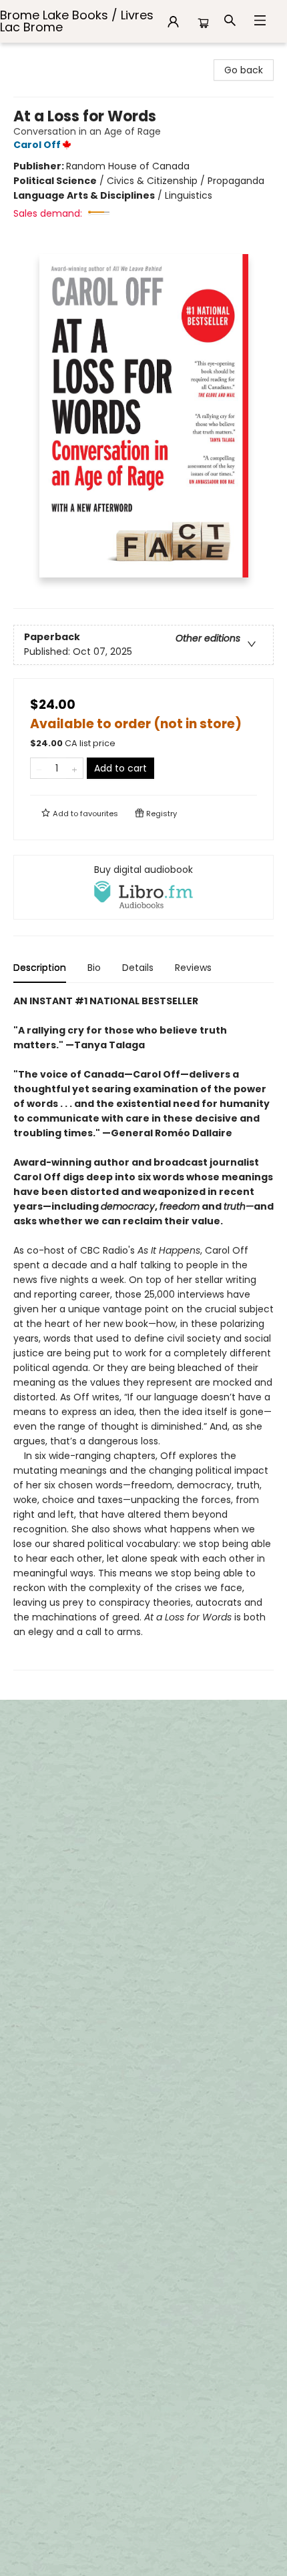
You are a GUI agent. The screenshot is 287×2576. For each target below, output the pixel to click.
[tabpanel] (143, 1332)
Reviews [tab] (193, 968)
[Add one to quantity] (74, 768)
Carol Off (37, 145)
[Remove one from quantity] (39, 768)
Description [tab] (40, 968)
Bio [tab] (94, 968)
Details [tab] (138, 968)
